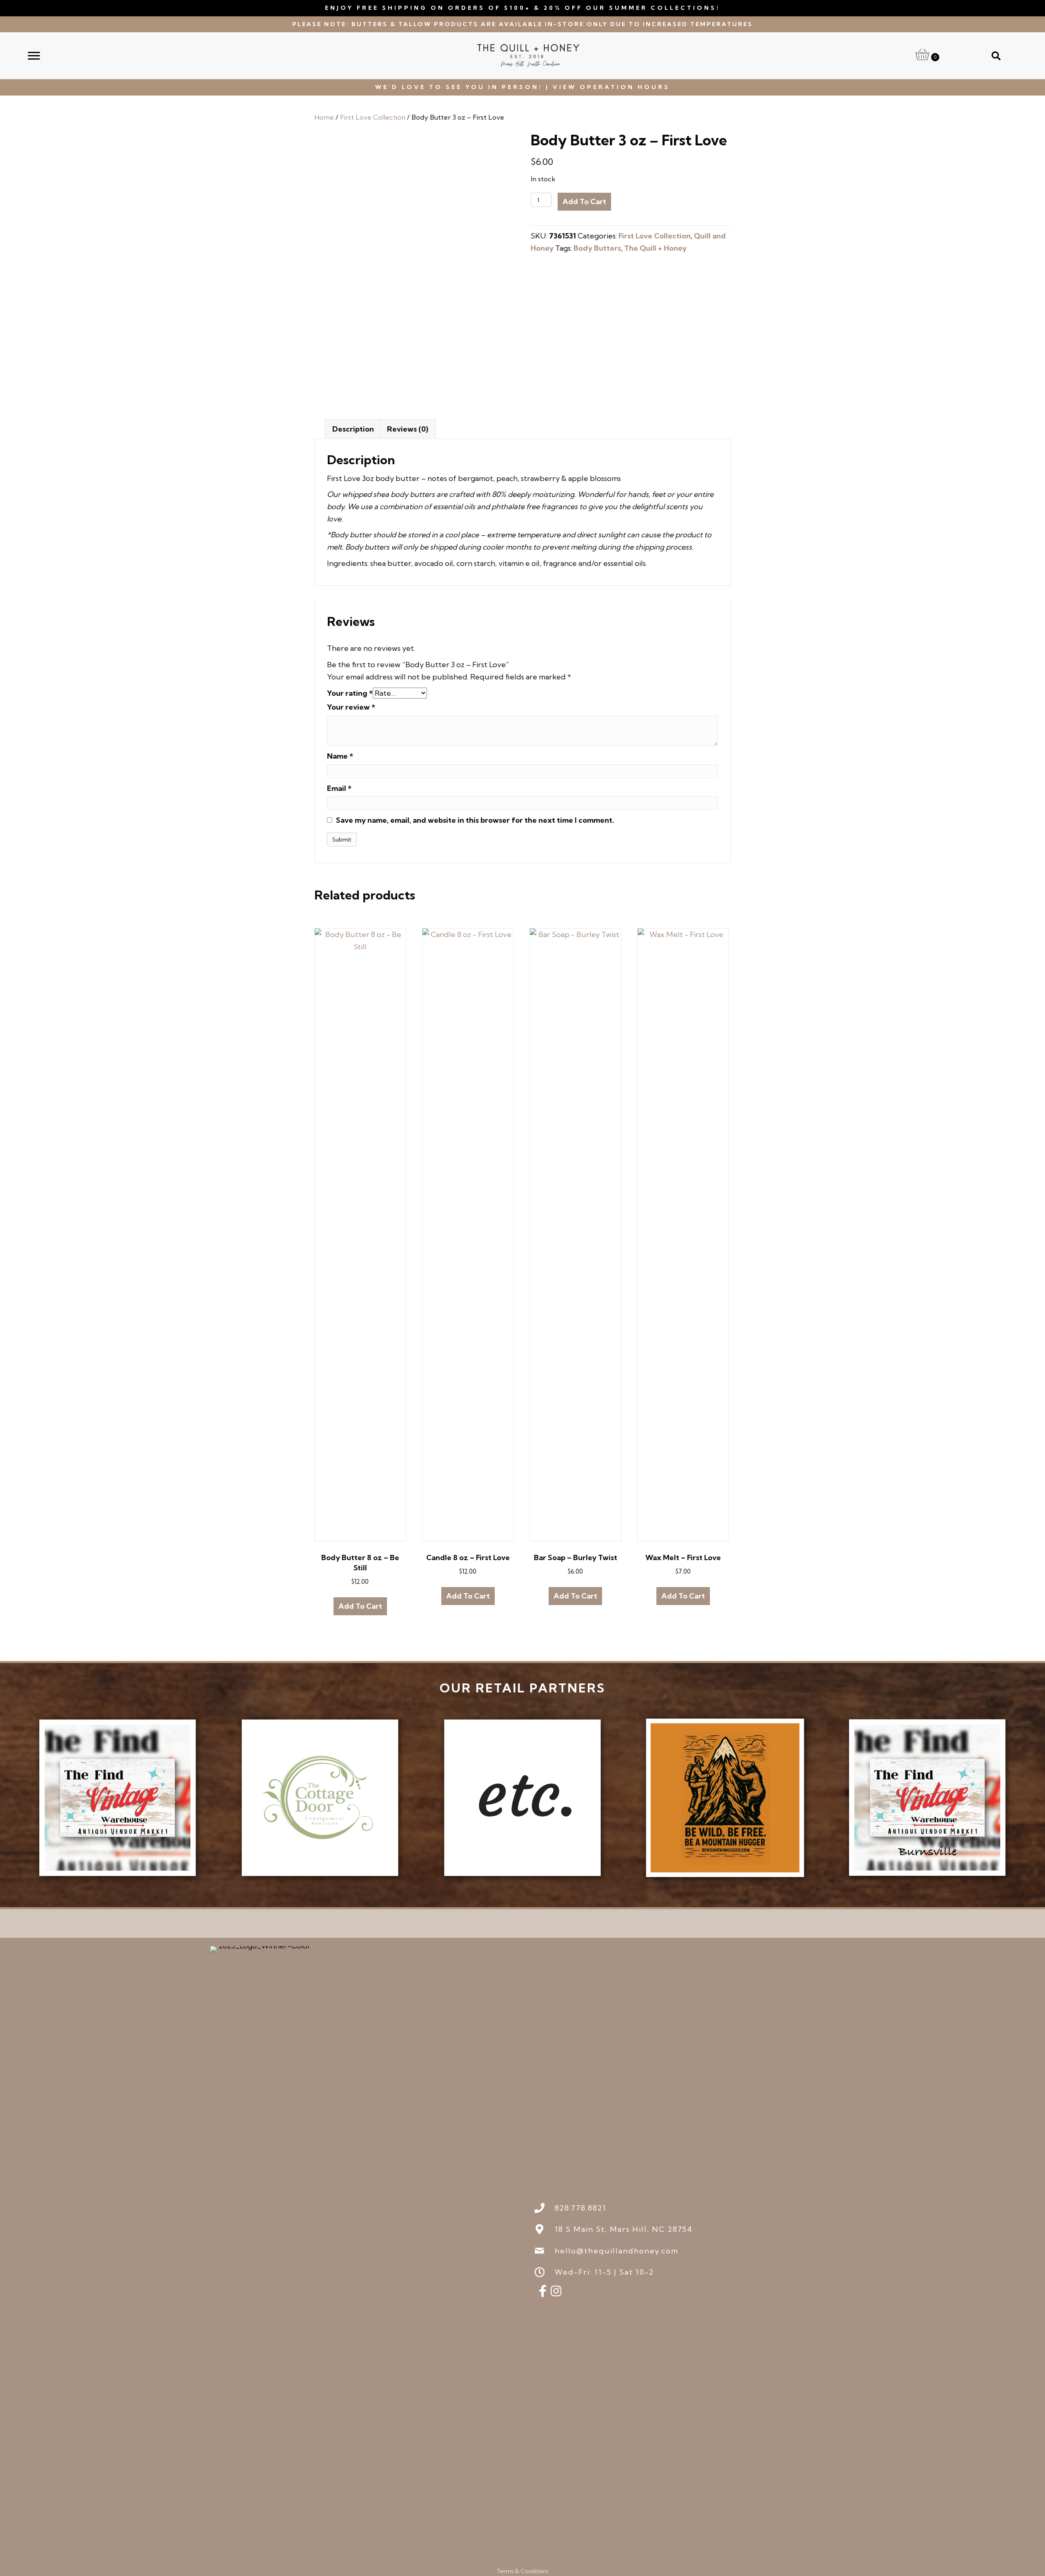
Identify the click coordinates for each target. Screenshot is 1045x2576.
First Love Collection (373, 117)
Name (340, 756)
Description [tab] (353, 429)
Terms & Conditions (523, 2571)
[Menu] (34, 56)
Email (339, 788)
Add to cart (584, 201)
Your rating (350, 693)
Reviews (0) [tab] (408, 429)
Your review (351, 707)
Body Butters (597, 248)
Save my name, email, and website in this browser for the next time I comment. (475, 820)
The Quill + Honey (655, 248)
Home (324, 117)
